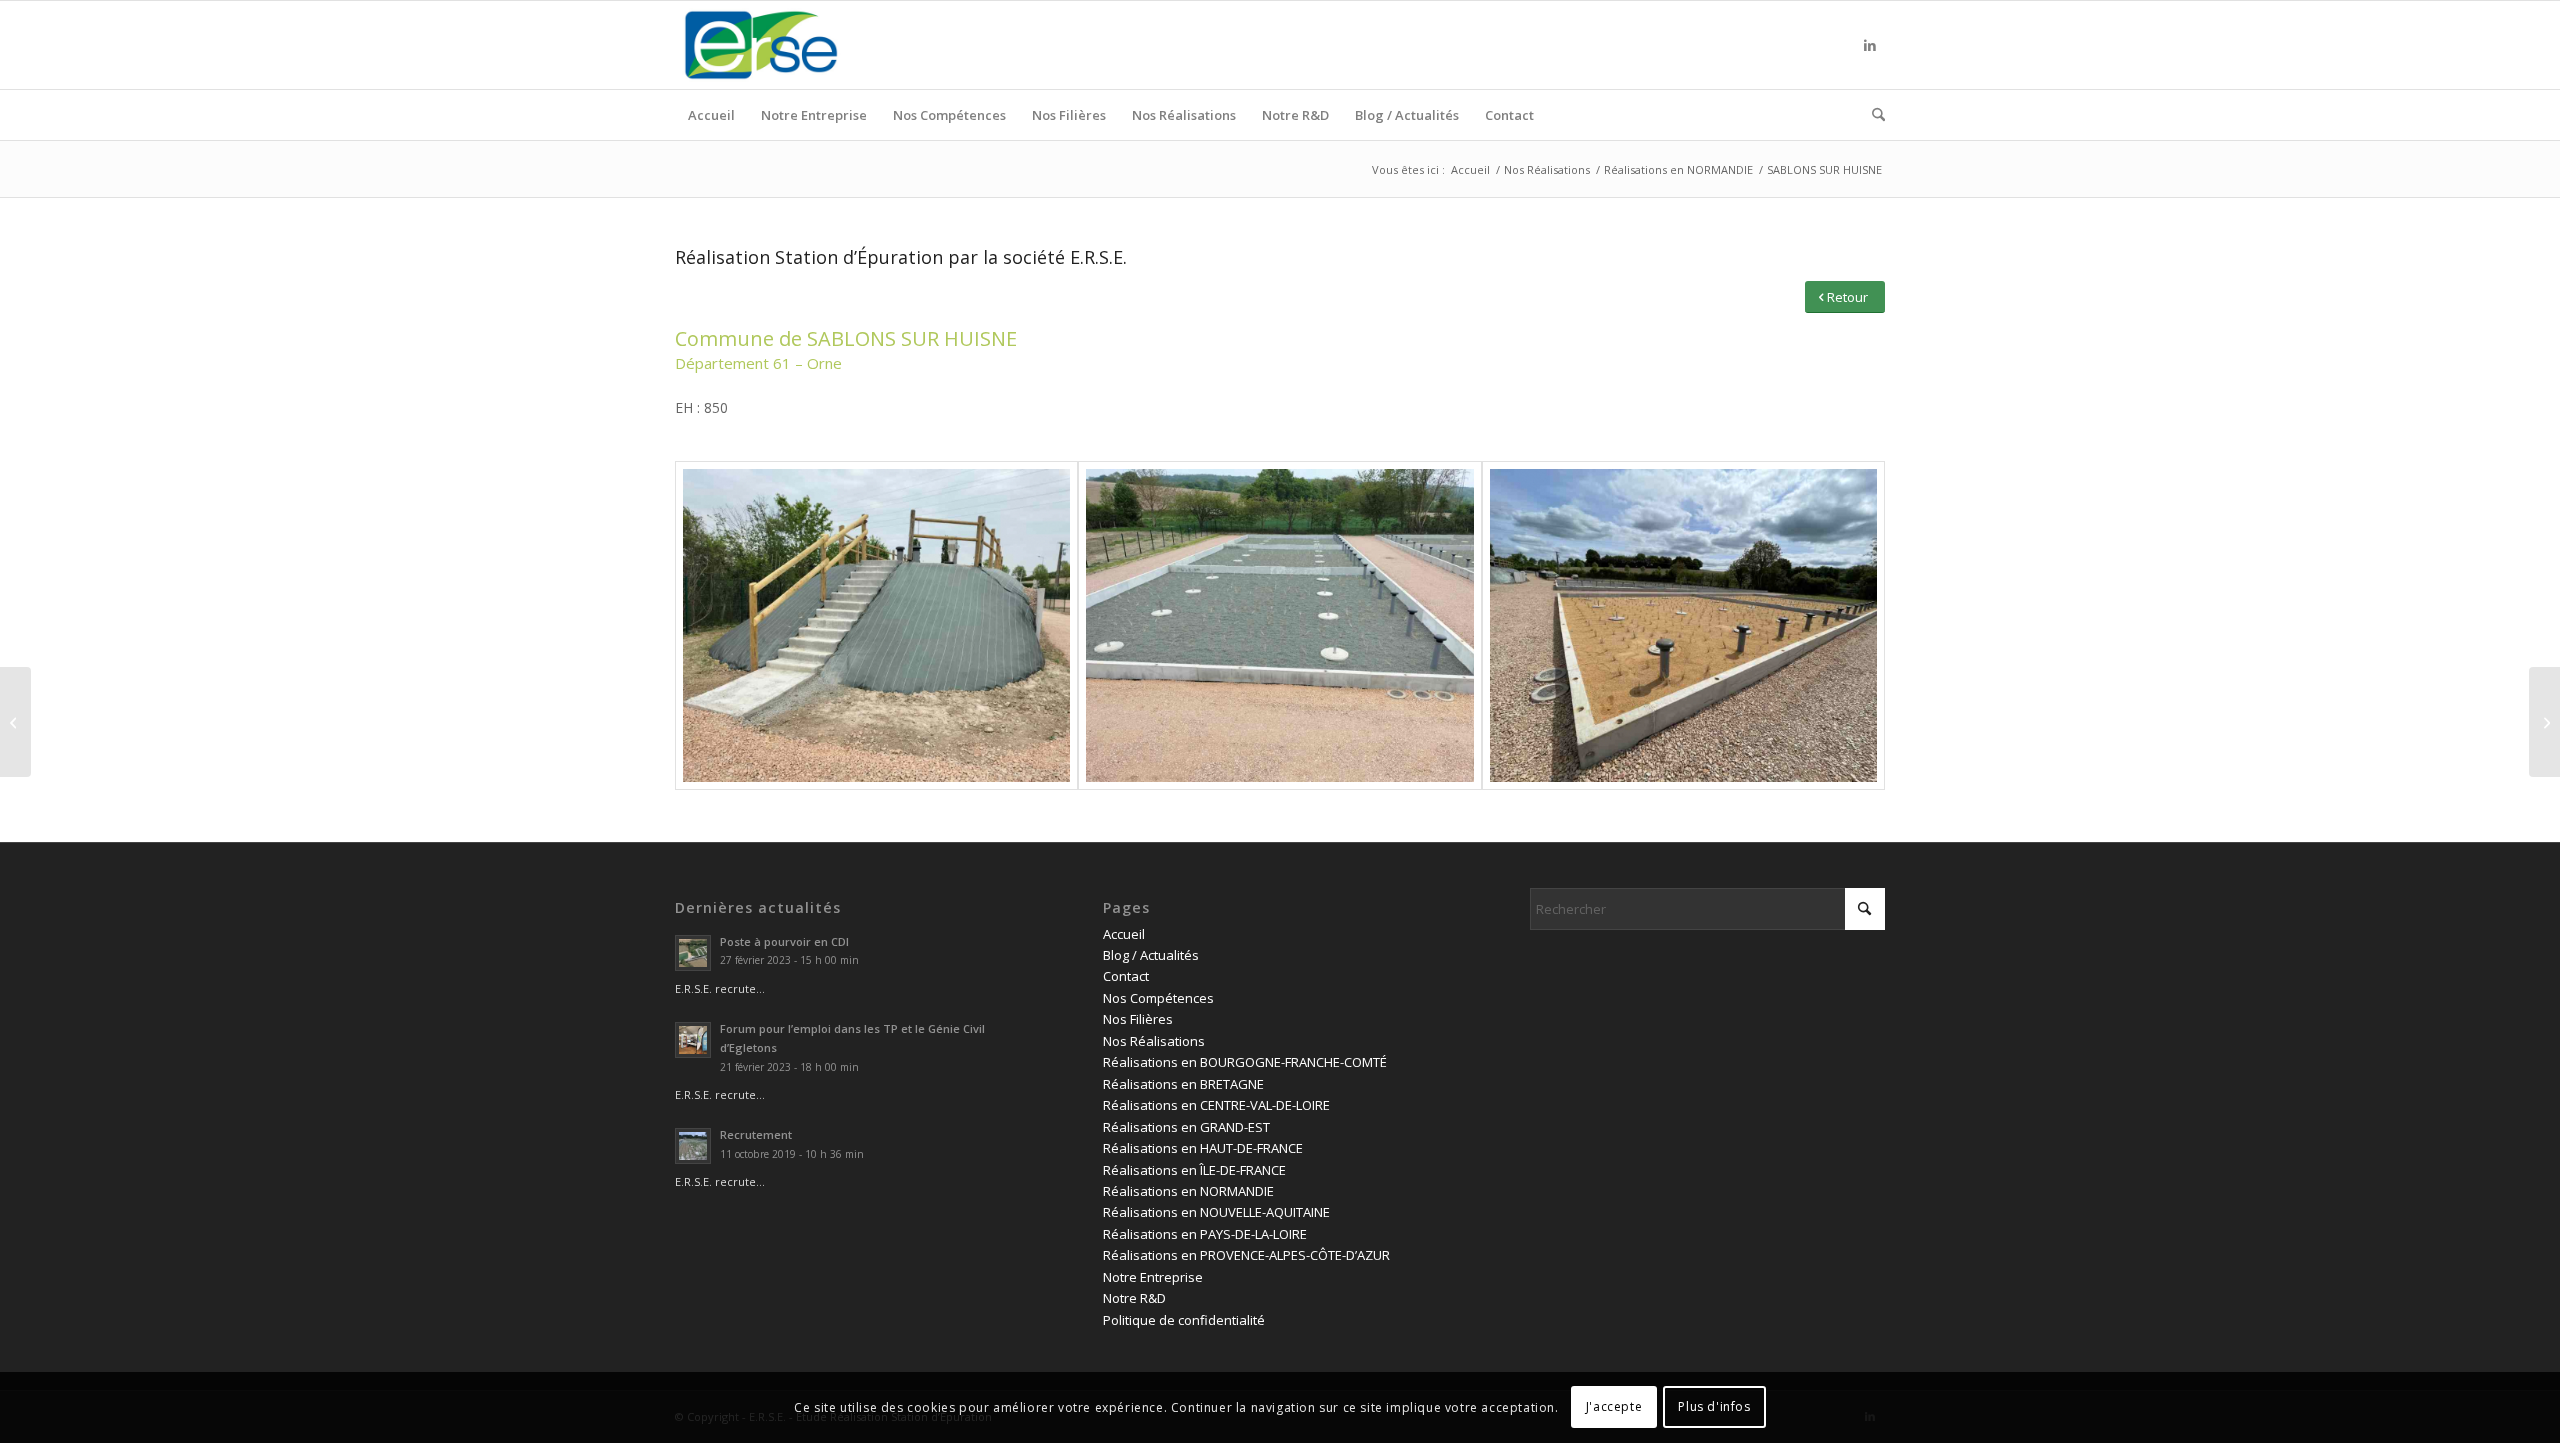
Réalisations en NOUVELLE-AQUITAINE (1216, 1212)
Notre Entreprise (1153, 1277)
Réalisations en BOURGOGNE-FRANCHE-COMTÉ (1245, 1062)
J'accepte (1614, 1407)
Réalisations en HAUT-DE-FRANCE (1203, 1148)
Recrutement (756, 1134)
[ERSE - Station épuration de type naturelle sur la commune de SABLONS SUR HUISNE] (876, 625)
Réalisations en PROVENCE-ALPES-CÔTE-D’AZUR (1246, 1255)
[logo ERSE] (760, 45)
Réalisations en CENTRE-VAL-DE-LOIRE (1216, 1105)
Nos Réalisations (1154, 1041)
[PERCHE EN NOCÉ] (15, 722)
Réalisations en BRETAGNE (1183, 1084)
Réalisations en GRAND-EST (1186, 1127)
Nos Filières (1138, 1019)
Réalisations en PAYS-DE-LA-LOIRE (1205, 1234)
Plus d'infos (1714, 1407)
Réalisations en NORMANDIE (1188, 1191)
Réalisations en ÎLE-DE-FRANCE (1194, 1170)
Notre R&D (1134, 1298)
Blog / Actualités (1151, 955)
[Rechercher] (1872, 115)
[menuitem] (711, 115)
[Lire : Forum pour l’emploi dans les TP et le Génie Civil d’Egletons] (693, 1040)
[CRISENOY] (2544, 722)
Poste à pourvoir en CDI (784, 941)
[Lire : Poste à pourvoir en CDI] (693, 953)
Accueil (1124, 934)
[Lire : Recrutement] (693, 1146)
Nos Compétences (1158, 998)
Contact (1126, 976)
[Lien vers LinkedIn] (1870, 45)
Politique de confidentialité (1184, 1320)
